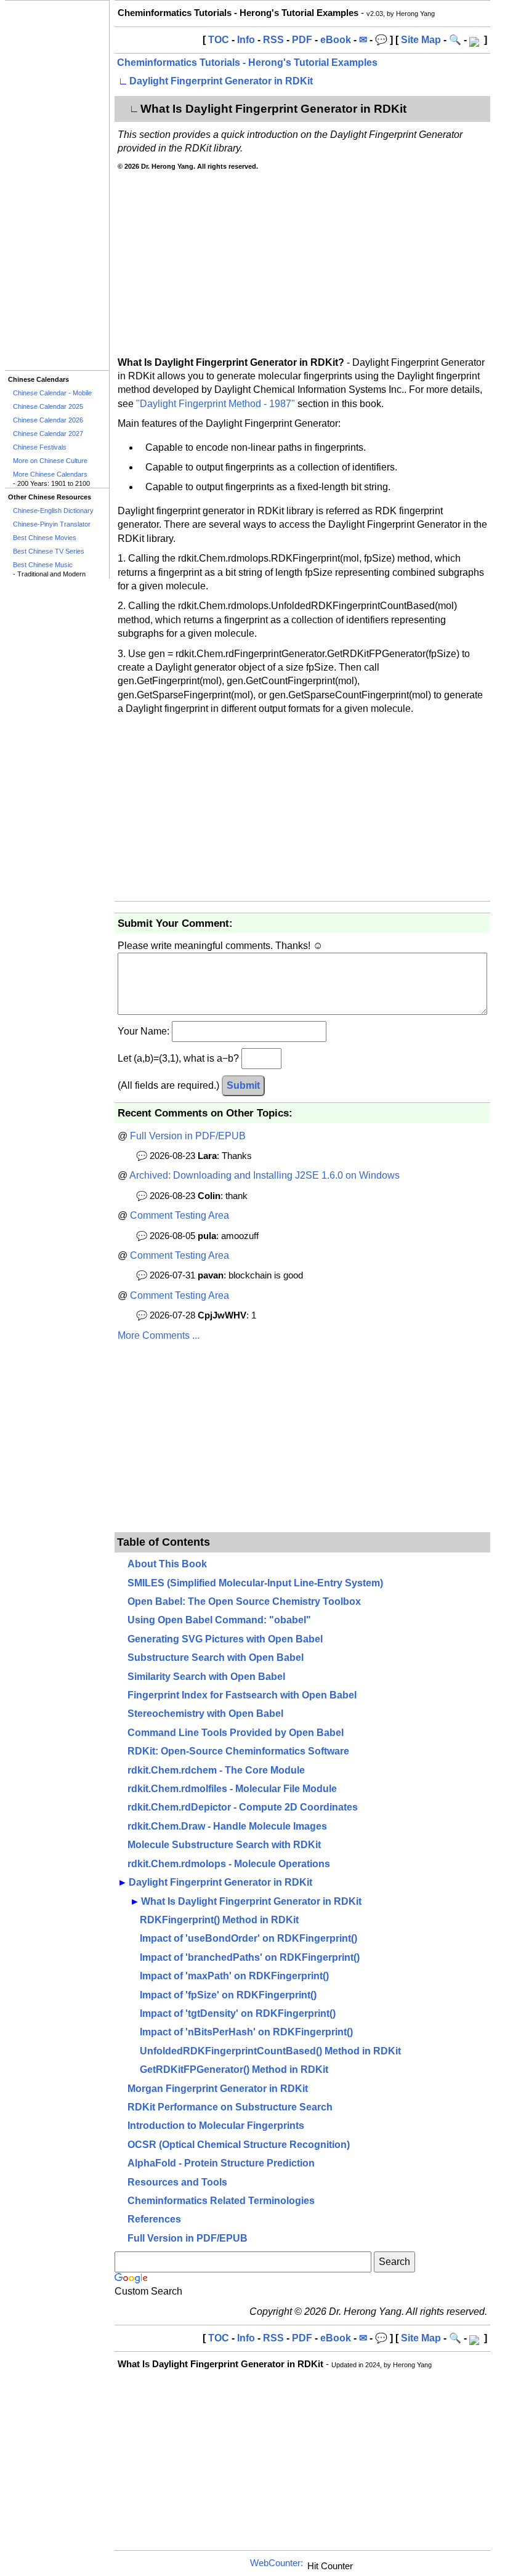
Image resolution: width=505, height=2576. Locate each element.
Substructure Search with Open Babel (216, 1657)
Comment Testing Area (180, 1215)
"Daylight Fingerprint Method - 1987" (216, 404)
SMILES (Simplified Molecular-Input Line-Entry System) (255, 1583)
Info (246, 40)
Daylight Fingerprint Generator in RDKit (221, 81)
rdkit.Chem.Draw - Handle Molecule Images (227, 1826)
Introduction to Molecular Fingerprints (216, 2126)
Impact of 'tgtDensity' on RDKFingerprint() (238, 2013)
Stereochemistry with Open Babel (205, 1714)
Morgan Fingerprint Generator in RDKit (218, 2089)
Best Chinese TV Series (49, 551)
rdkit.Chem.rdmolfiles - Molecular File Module (232, 1789)
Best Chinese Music (43, 565)
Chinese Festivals (40, 447)
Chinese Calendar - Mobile (52, 393)
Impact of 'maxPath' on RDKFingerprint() (234, 1976)
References (154, 2219)
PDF (302, 40)
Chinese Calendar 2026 (48, 420)
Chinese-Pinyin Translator (52, 524)
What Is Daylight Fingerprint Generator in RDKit (251, 1901)
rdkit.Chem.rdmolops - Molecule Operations (229, 1864)
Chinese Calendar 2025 (48, 406)
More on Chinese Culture (50, 461)
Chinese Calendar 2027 (48, 434)
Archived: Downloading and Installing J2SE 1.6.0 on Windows (265, 1175)
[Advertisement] (57, 185)
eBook (336, 40)
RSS (273, 40)
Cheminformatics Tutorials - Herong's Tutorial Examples (247, 63)
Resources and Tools (177, 2182)
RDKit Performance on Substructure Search (230, 2107)
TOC (219, 40)
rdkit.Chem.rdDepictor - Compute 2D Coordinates (243, 1807)
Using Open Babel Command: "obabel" (219, 1620)
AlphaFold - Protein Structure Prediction (221, 2163)
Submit (243, 1085)
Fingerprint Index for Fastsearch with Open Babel (242, 1695)
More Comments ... (159, 1335)
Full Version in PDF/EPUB (188, 1136)
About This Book (167, 1564)
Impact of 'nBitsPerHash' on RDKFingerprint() (246, 2032)
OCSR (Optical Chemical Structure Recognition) (239, 2145)
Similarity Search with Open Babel (206, 1677)
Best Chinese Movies (45, 538)
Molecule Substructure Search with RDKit (224, 1845)
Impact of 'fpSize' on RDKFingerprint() (228, 1995)
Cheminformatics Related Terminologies (221, 2201)
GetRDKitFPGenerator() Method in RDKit (234, 2069)
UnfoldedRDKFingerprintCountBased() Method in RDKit (270, 2051)
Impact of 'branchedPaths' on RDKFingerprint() (250, 1957)
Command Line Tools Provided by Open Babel (236, 1733)
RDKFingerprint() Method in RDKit (219, 1920)
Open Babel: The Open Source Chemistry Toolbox (244, 1601)
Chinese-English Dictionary (53, 511)
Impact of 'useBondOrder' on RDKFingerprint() (248, 1938)
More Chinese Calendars (50, 474)
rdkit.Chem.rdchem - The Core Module (216, 1770)
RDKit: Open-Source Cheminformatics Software (238, 1751)
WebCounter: (277, 2563)
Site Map (421, 40)
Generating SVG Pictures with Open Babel (225, 1639)
